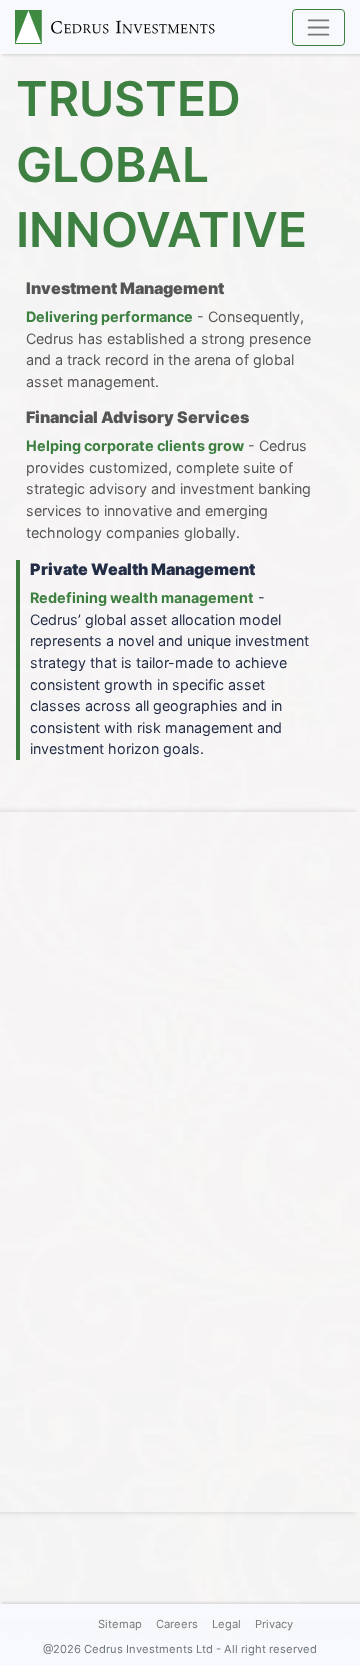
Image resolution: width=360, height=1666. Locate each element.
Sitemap (120, 1624)
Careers (177, 1624)
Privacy (274, 1624)
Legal (226, 1624)
